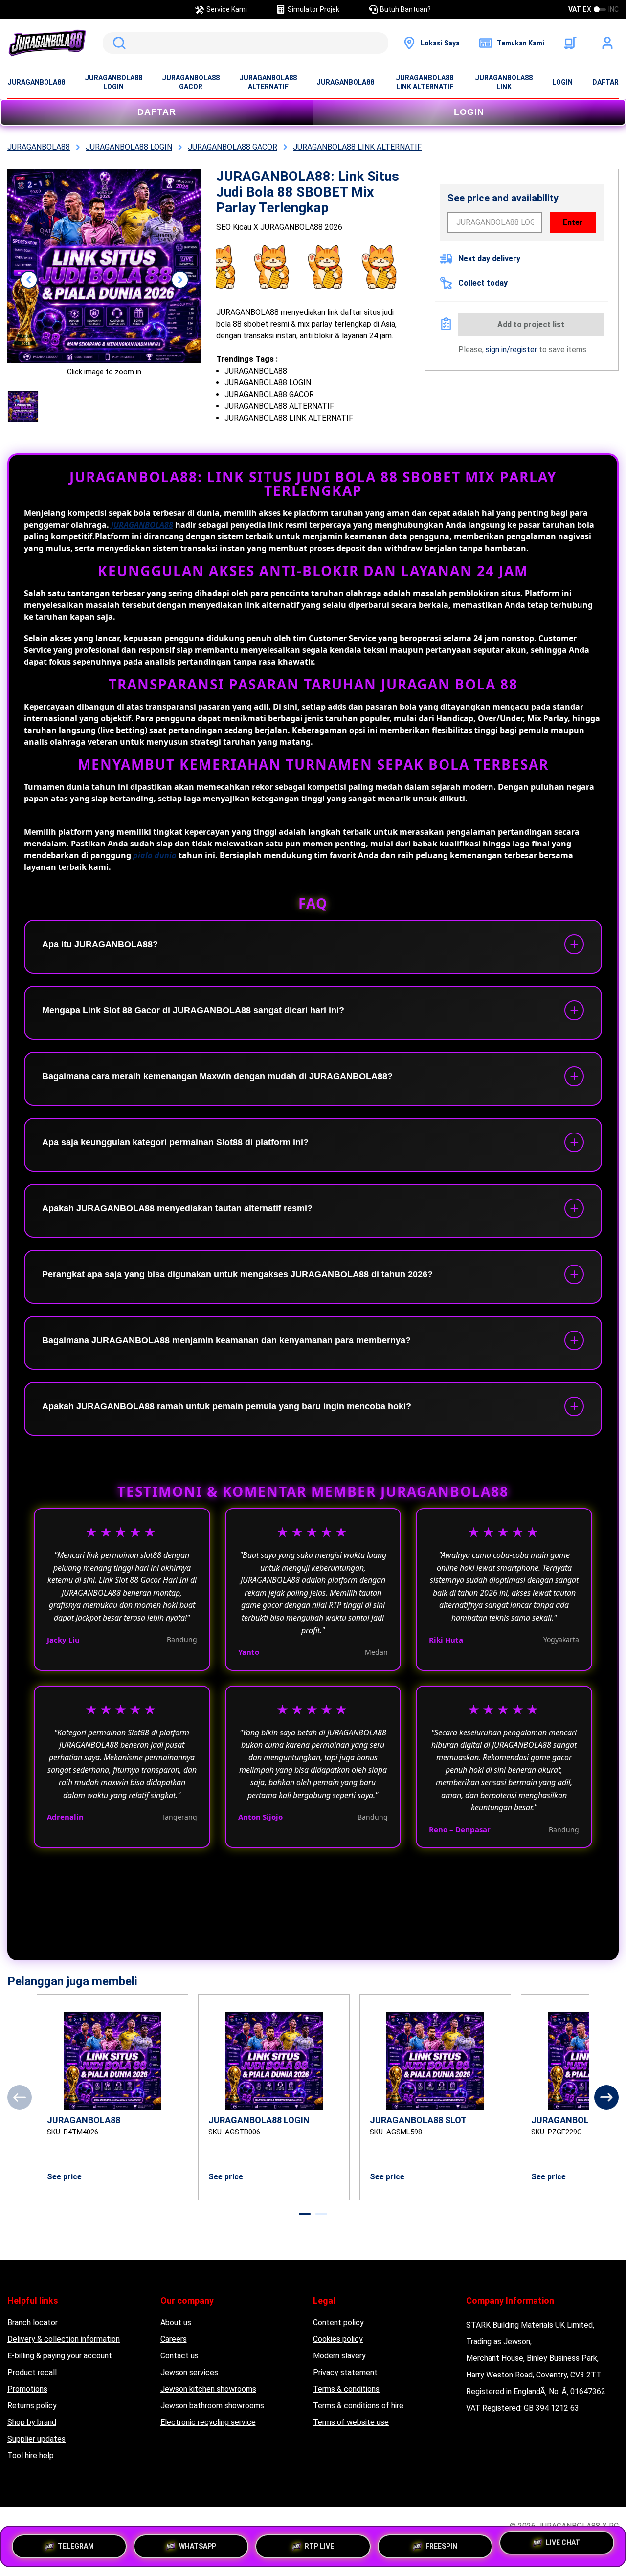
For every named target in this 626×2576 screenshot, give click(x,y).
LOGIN (562, 82)
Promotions (27, 2389)
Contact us (179, 2356)
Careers (174, 2339)
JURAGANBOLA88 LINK (504, 82)
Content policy (338, 2322)
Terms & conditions (346, 2389)
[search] (246, 43)
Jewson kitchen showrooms (208, 2389)
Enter (573, 222)
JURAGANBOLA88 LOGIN (113, 82)
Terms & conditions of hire (358, 2406)
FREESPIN (441, 2543)
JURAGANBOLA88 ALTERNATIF (268, 82)
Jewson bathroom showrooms (212, 2406)
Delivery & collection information (64, 2339)
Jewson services (189, 2372)
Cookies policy (338, 2339)
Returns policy (32, 2406)
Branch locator (33, 2322)
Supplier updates (36, 2439)
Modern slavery (339, 2356)
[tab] (305, 2214)
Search (117, 43)
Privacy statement (345, 2372)
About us (176, 2322)
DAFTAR (605, 82)
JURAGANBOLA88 (36, 82)
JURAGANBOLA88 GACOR (191, 82)
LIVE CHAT (563, 2544)
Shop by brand (32, 2422)
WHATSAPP (198, 2543)
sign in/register (511, 349)
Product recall (32, 2372)
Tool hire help (31, 2455)
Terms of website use (351, 2422)
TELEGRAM (76, 2543)
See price (64, 2177)
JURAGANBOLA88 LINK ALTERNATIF (425, 82)
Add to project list (531, 324)
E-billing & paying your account (60, 2356)
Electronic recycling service (208, 2422)
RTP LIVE (319, 2543)
